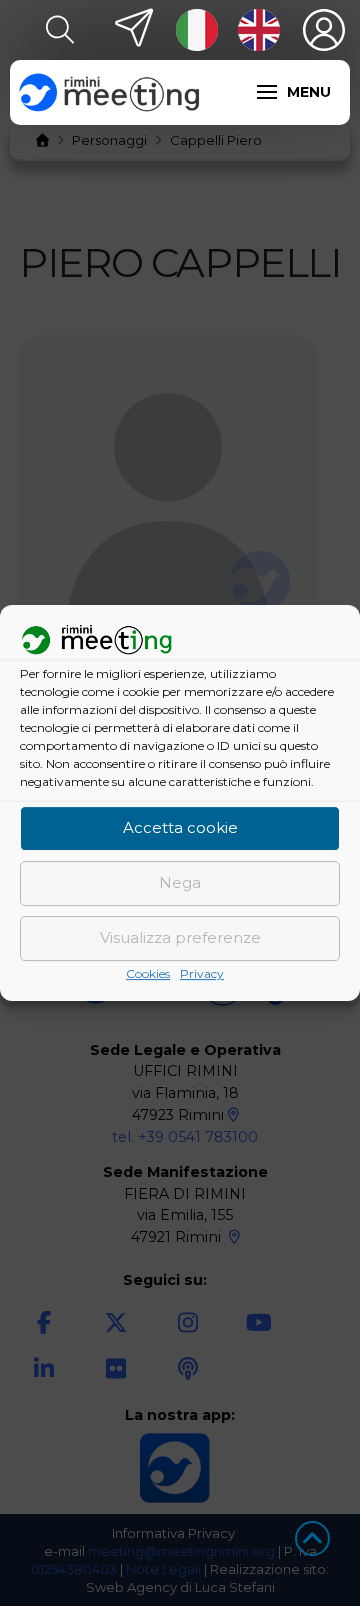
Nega (180, 883)
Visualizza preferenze (180, 938)
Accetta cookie (180, 828)
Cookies (148, 973)
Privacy (202, 973)
